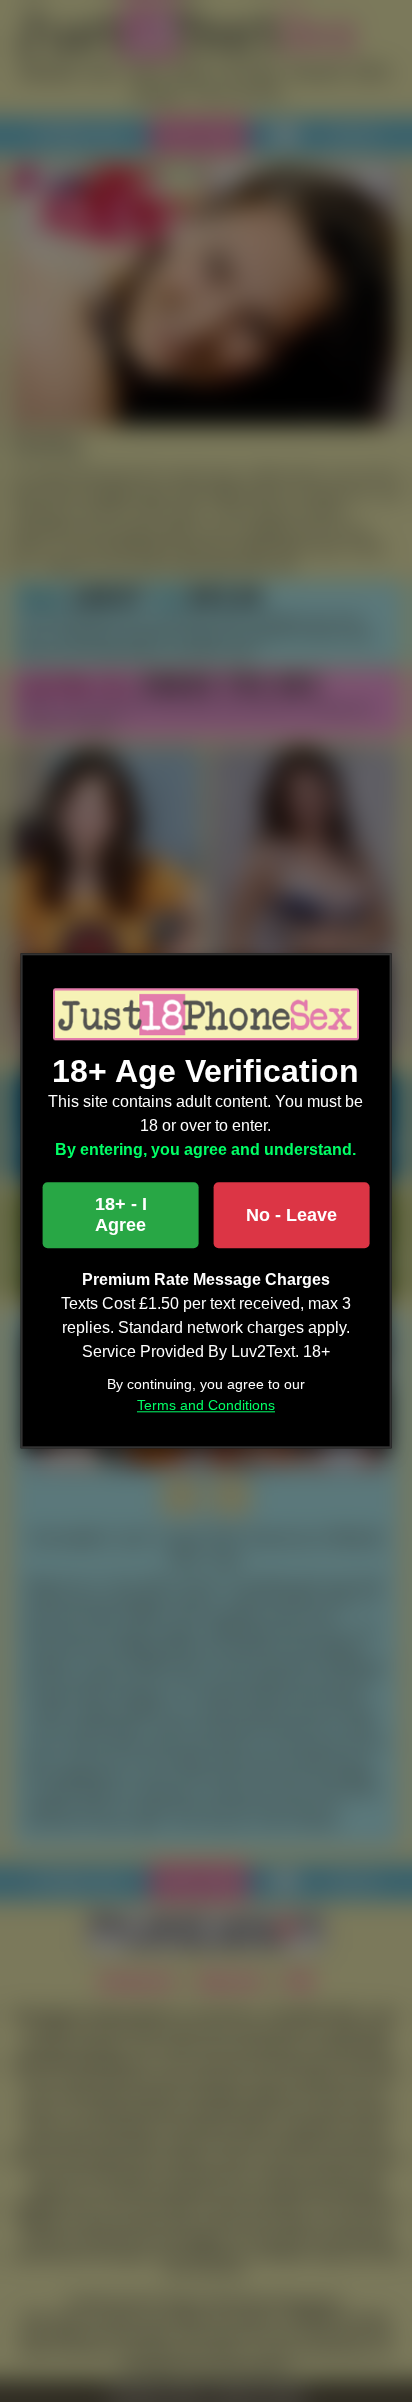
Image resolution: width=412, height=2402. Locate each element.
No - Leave (291, 1215)
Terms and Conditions (206, 1406)
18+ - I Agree (121, 1215)
